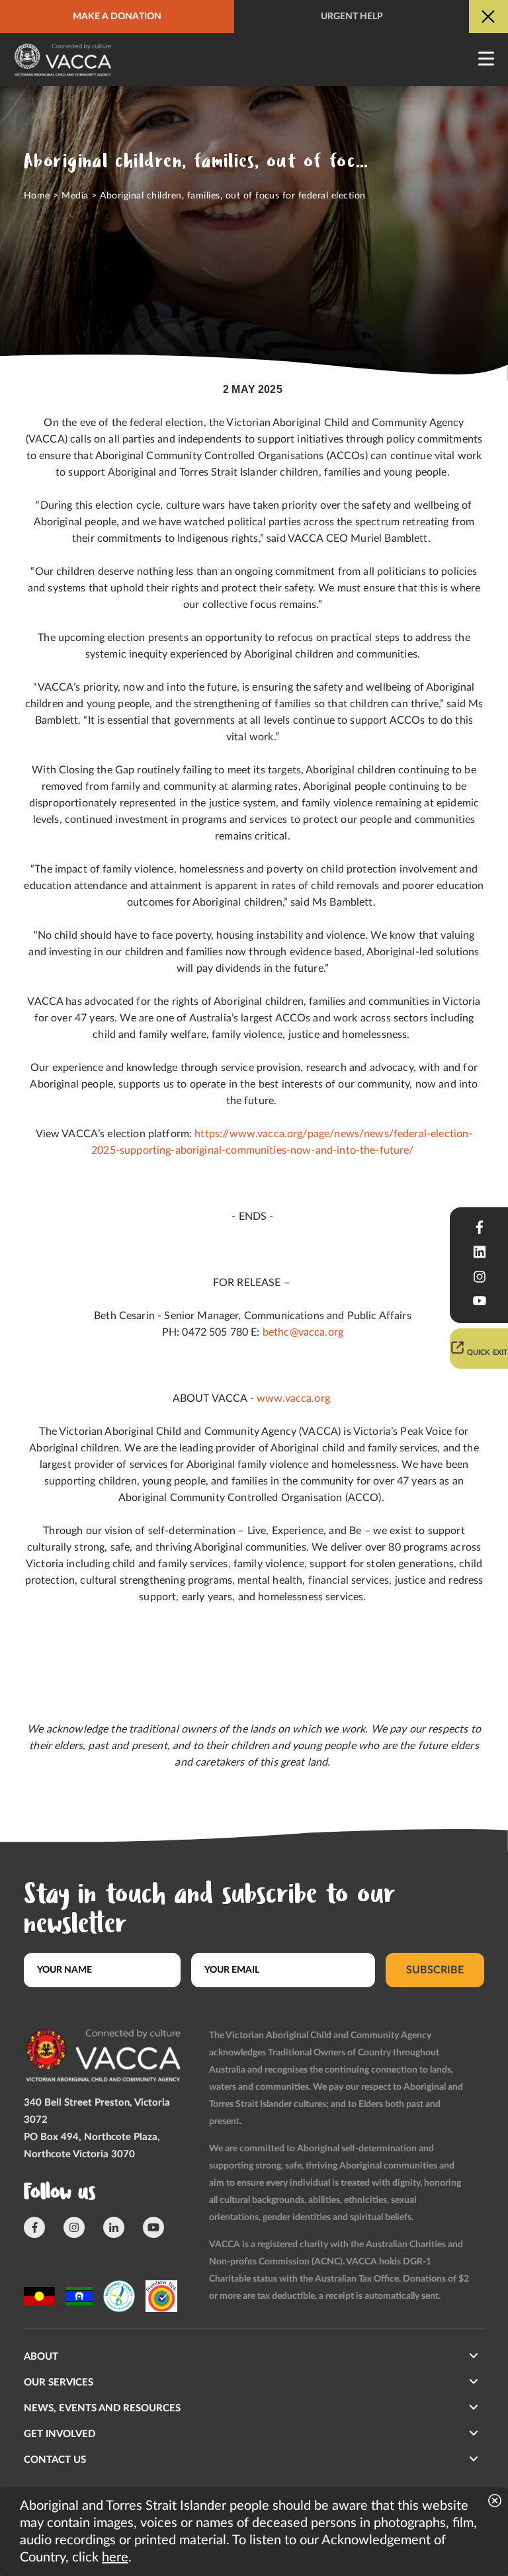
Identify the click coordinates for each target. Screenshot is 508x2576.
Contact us (55, 2460)
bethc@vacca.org (303, 1332)
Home (37, 196)
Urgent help (352, 17)
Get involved (60, 2434)
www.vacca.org (293, 1398)
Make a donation (117, 17)
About (41, 2357)
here (115, 2557)
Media (75, 196)
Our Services (59, 2383)
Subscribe (435, 1970)
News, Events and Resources (102, 2408)
